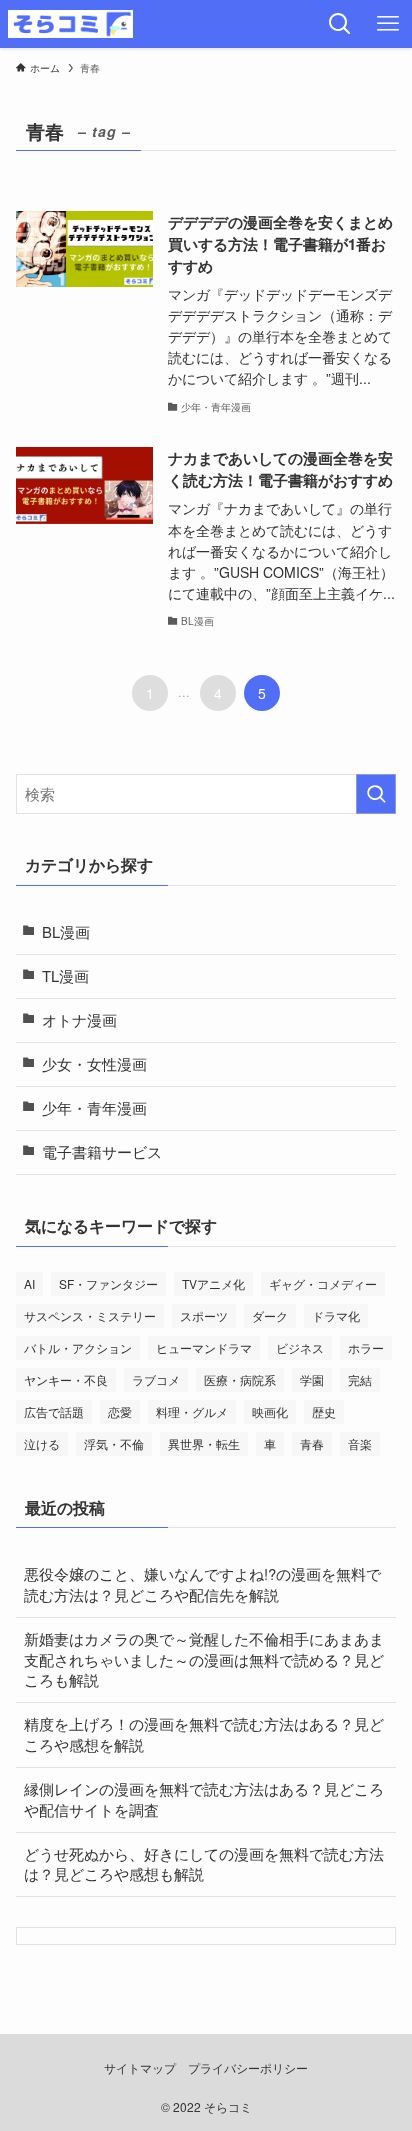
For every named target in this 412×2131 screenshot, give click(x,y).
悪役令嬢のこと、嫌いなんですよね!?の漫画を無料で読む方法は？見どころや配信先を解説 (202, 1584)
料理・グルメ (192, 1411)
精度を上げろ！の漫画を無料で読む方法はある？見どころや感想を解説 (204, 1734)
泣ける (42, 1443)
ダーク (270, 1315)
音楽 (360, 1443)
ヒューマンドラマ (204, 1347)
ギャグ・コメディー (323, 1283)
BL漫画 (66, 931)
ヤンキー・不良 (66, 1379)
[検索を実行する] (376, 794)
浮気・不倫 (114, 1443)
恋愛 (120, 1411)
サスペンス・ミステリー (90, 1315)
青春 (312, 1443)
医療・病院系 (240, 1379)
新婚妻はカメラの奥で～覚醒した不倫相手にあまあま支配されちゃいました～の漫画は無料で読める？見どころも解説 (204, 1659)
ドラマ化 (336, 1315)
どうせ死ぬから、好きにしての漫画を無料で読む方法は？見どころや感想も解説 (204, 1864)
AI (29, 1283)
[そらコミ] (70, 24)
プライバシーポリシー (248, 2068)
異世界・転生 (204, 1443)
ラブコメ (156, 1379)
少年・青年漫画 (94, 1107)
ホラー (366, 1347)
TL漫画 (65, 975)
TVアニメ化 (213, 1283)
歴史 (324, 1411)
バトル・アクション (78, 1347)
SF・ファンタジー (108, 1283)
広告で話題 (54, 1411)
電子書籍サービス (102, 1151)
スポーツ (204, 1315)
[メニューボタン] (388, 24)
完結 (360, 1379)
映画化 (270, 1411)
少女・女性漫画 (94, 1063)
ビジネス (300, 1347)
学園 (312, 1379)
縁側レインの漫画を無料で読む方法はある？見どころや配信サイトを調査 (204, 1799)
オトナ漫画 (79, 1019)
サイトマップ (140, 2068)
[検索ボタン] (340, 24)
